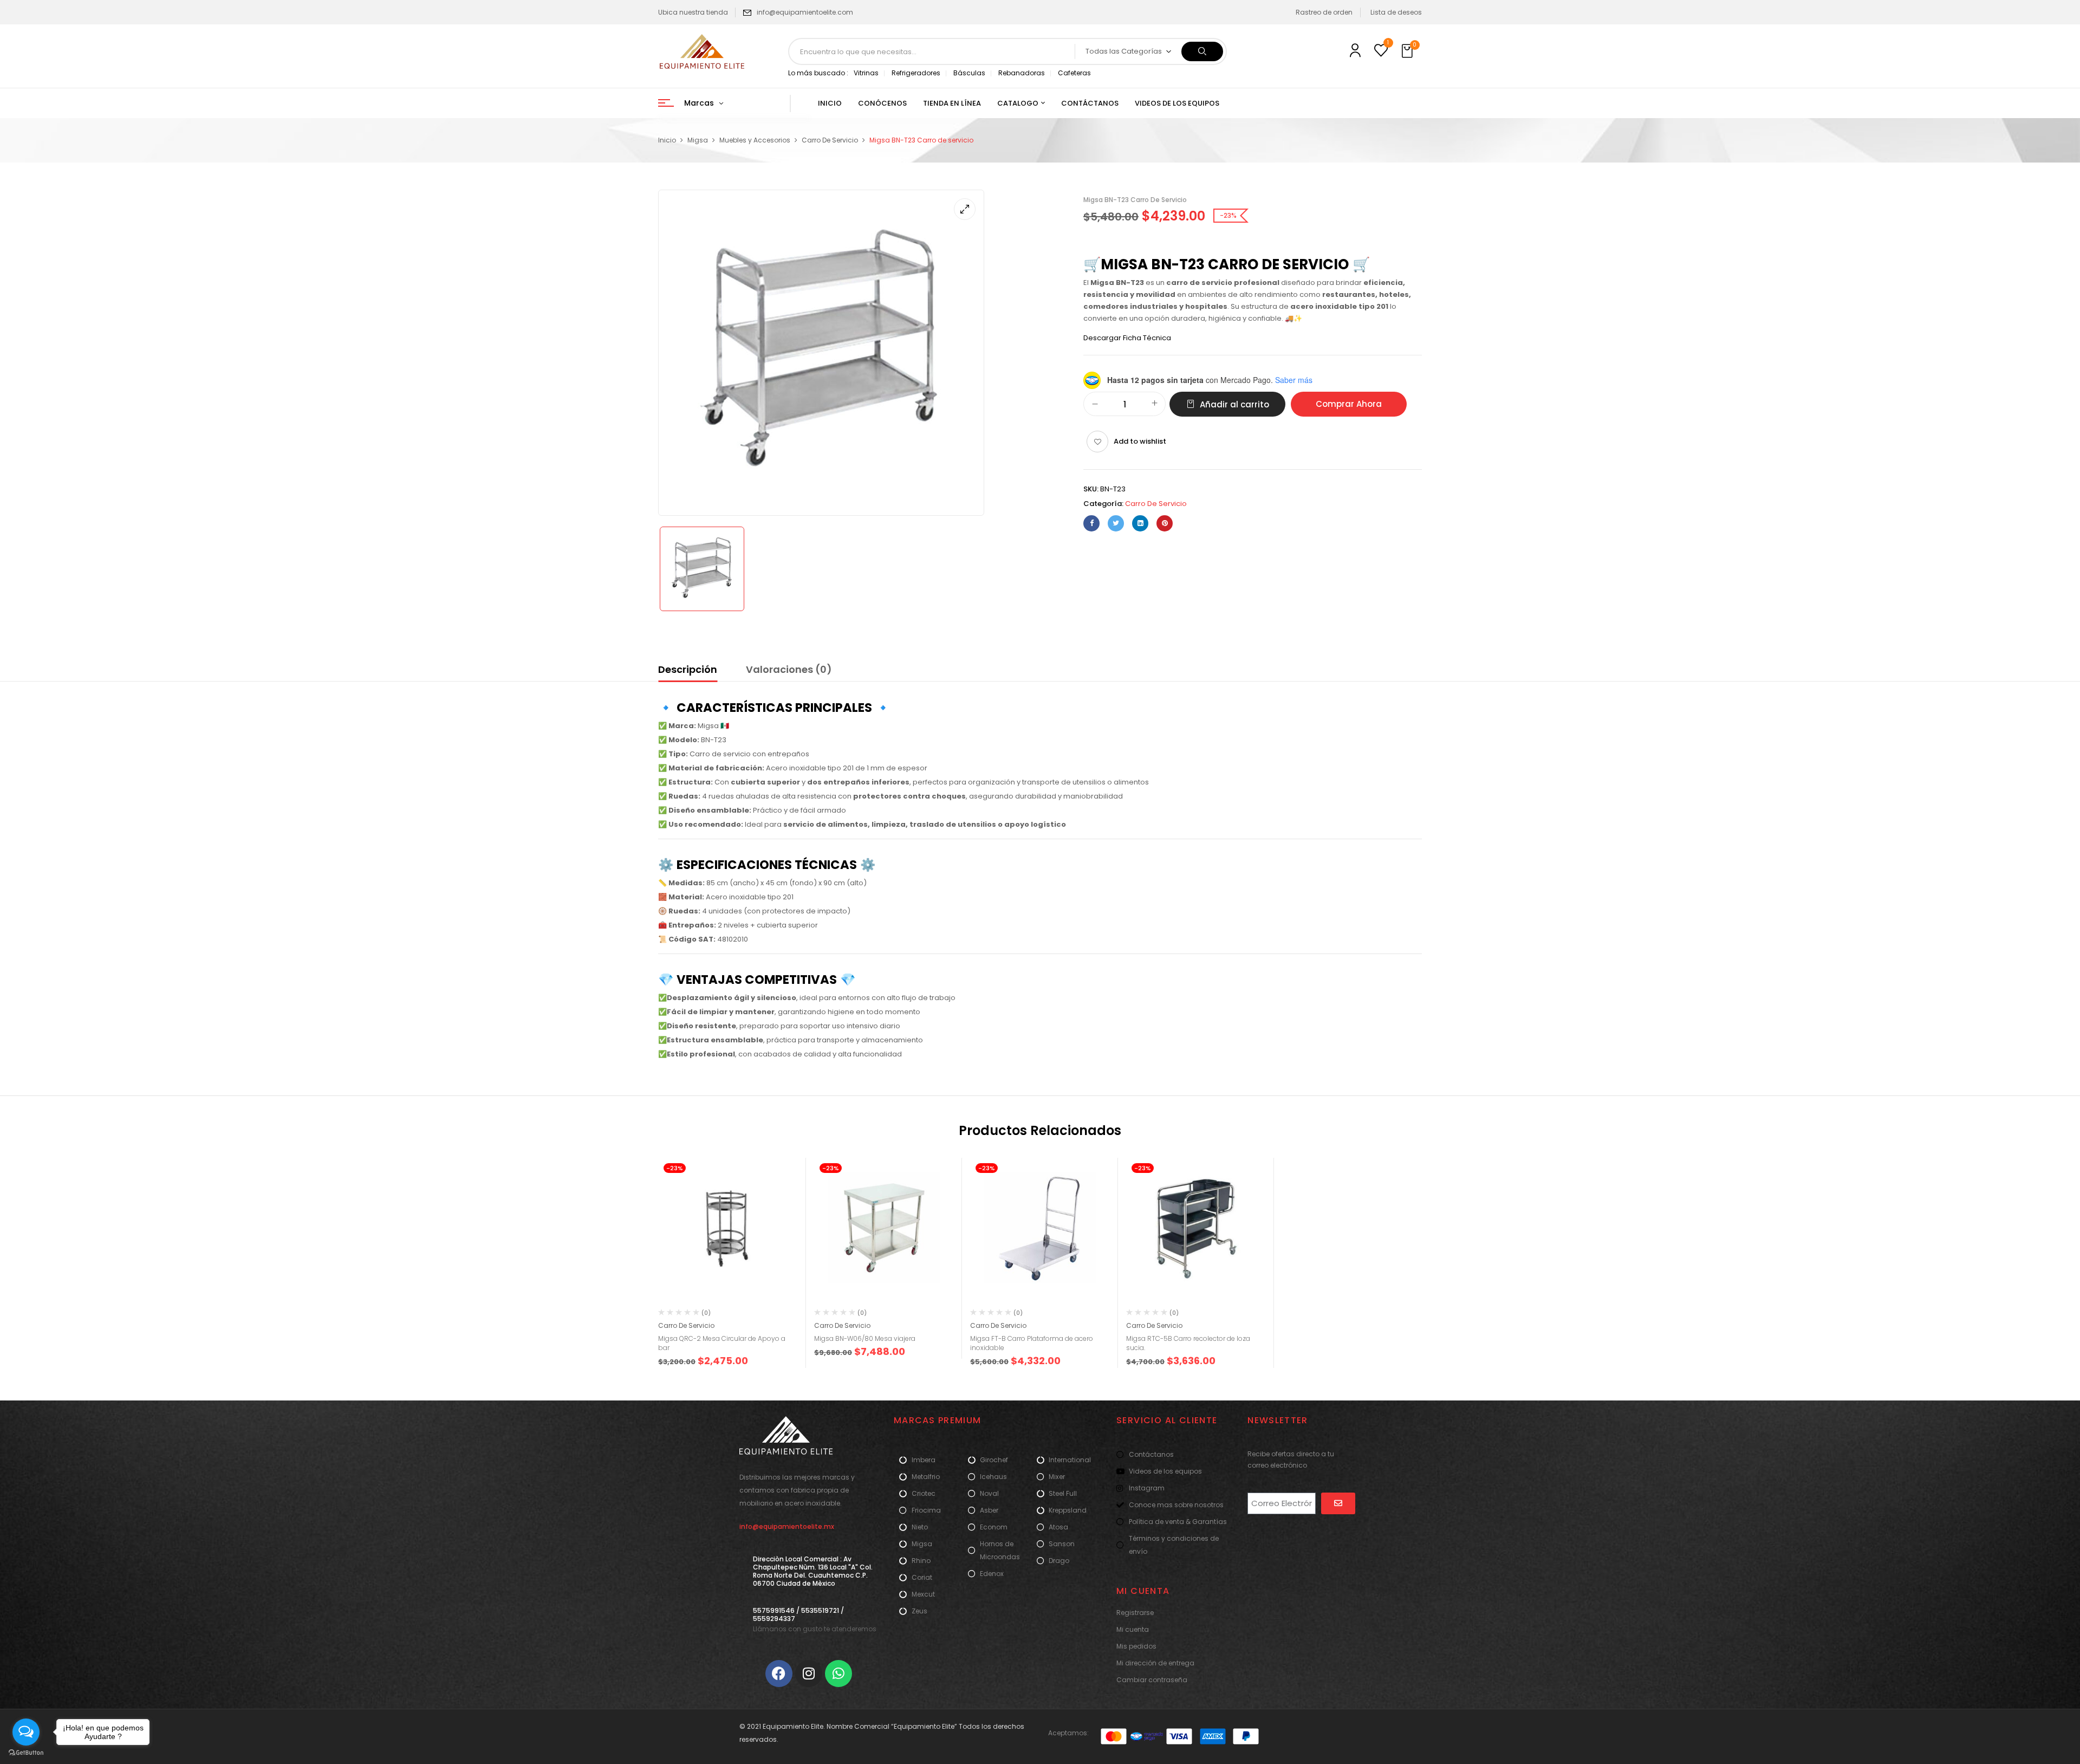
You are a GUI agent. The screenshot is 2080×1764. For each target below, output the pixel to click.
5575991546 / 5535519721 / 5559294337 (798, 1614)
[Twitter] (1116, 523)
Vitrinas (866, 73)
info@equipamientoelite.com (805, 12)
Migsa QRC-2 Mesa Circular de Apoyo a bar (722, 1343)
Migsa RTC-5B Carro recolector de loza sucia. (1188, 1343)
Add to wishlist (1140, 441)
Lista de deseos (1396, 12)
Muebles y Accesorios (755, 140)
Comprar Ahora (1349, 404)
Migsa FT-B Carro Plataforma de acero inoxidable (1032, 1343)
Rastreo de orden (1324, 12)
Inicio (667, 140)
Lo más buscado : (818, 73)
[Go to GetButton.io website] (26, 1753)
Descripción (688, 669)
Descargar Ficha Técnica (1127, 338)
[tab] (688, 671)
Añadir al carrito (1234, 404)
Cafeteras (1074, 73)
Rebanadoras (1022, 73)
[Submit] (1338, 1503)
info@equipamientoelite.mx (787, 1526)
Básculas (969, 73)
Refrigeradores (916, 73)
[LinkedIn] (1140, 523)
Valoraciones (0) (789, 669)
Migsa (698, 140)
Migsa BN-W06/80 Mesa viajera (865, 1338)
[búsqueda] (1202, 51)
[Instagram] (809, 1674)
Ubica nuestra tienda (693, 12)
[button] (1408, 51)
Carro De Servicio (830, 140)
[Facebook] (1091, 523)
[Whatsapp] (838, 1674)
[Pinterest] (1165, 523)
